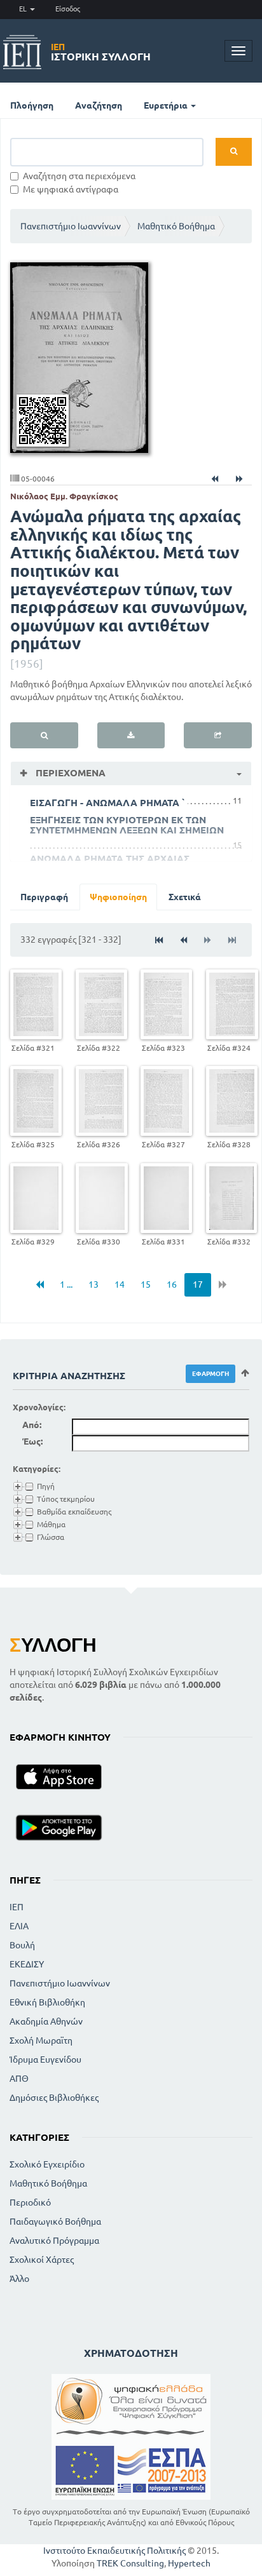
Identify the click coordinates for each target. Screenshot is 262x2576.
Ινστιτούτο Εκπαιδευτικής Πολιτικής (114, 2551)
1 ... (66, 1285)
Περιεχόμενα (69, 773)
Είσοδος (68, 9)
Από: (32, 1425)
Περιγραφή (44, 897)
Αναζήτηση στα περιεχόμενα (79, 176)
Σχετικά (185, 897)
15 (146, 1285)
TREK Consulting (130, 2563)
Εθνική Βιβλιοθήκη (47, 2002)
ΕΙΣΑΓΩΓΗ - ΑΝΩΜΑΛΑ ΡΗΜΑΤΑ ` (107, 803)
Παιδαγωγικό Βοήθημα (55, 2222)
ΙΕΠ (17, 1907)
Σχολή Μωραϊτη (41, 2040)
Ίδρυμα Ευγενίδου (45, 2060)
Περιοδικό (30, 2202)
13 (93, 1285)
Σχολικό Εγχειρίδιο (47, 2164)
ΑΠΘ (19, 2079)
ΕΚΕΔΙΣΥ (27, 1964)
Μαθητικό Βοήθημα (176, 226)
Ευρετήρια (167, 105)
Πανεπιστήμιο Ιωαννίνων (71, 226)
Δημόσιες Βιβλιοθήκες (54, 2098)
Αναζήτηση (99, 105)
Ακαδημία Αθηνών (46, 2021)
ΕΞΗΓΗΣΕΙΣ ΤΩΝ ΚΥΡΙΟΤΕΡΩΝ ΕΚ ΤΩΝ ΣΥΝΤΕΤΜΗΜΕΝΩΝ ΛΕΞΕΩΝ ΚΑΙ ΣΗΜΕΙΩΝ (127, 825)
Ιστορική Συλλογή (101, 52)
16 (172, 1285)
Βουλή (22, 1945)
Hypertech (189, 2563)
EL (24, 9)
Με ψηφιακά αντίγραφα (71, 189)
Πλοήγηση (32, 105)
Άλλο (19, 2279)
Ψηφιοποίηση (118, 897)
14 (120, 1285)
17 (198, 1285)
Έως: (32, 1441)
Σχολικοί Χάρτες (42, 2260)
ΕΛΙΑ (19, 1926)
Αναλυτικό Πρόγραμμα (54, 2241)
